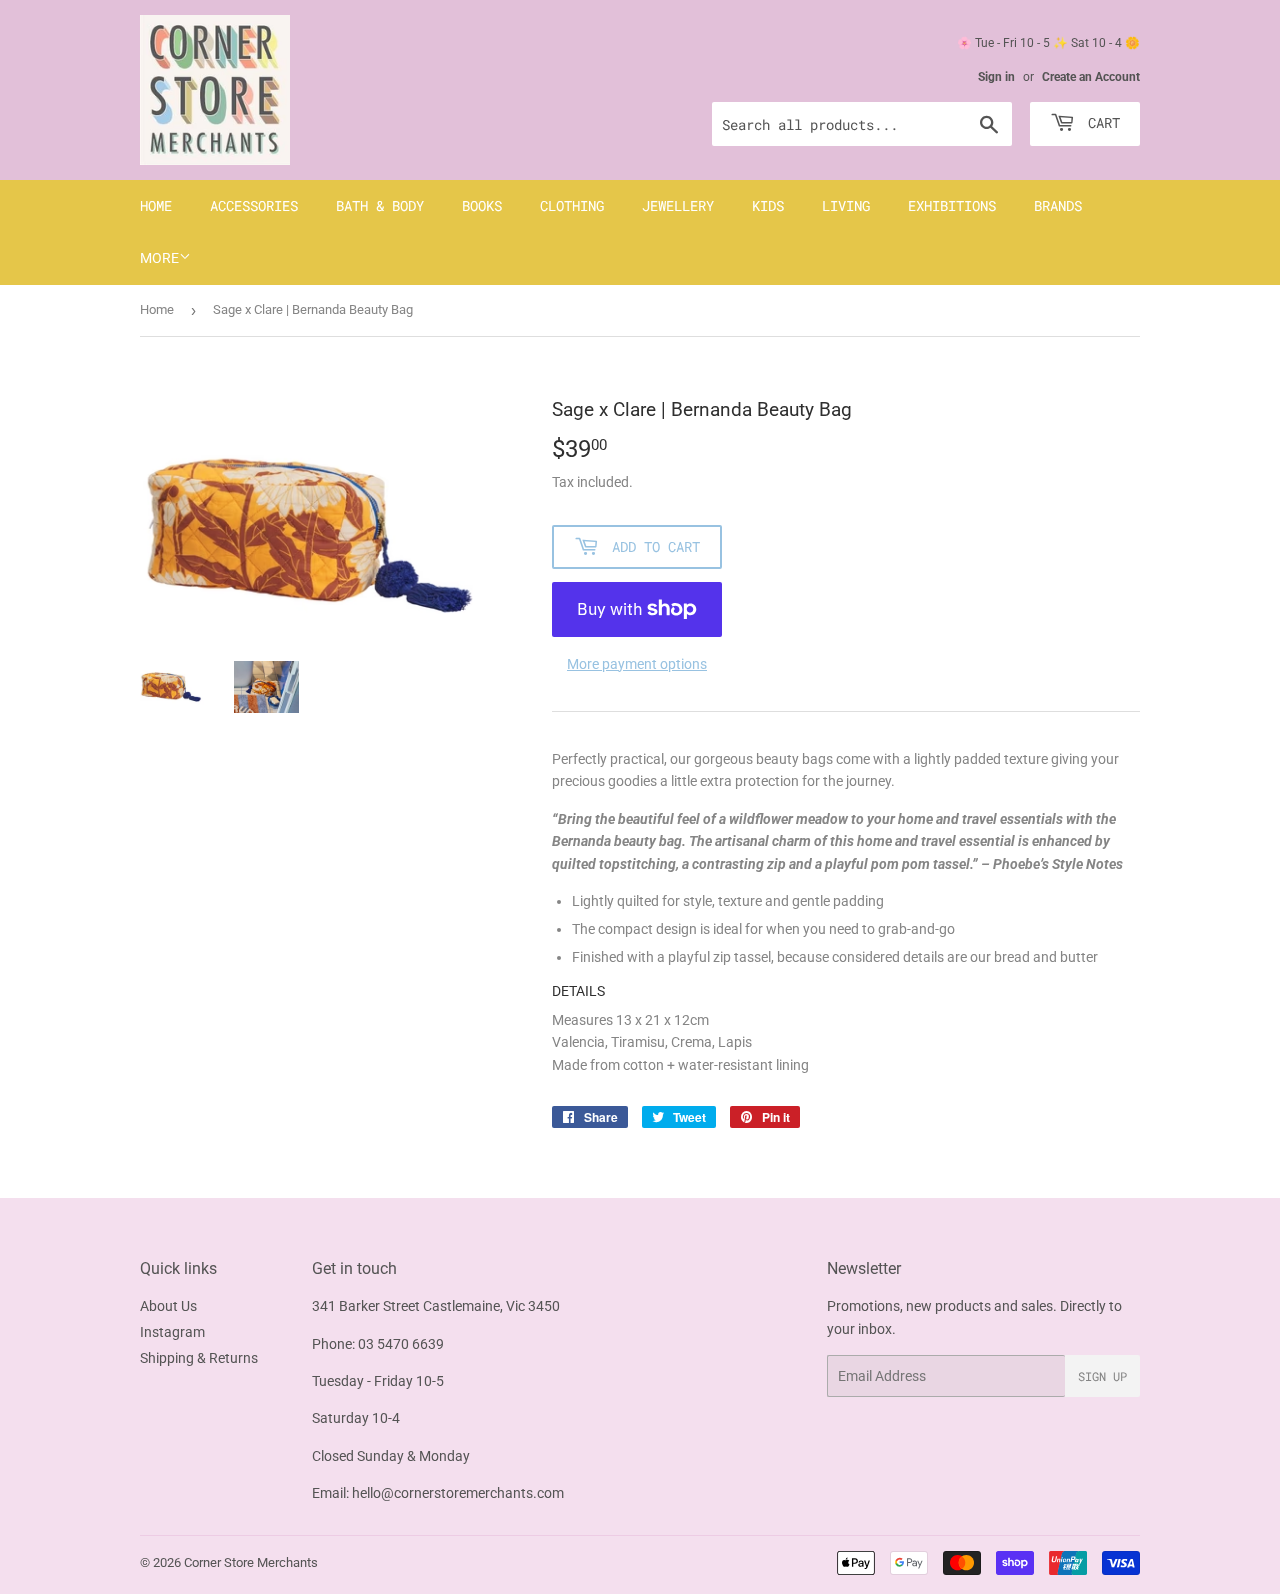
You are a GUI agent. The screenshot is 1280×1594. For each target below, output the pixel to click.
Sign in (996, 77)
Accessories (254, 205)
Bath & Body (380, 205)
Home (156, 205)
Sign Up (1102, 1376)
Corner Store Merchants (251, 1562)
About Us (168, 1306)
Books (482, 205)
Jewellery (678, 205)
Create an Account (1091, 77)
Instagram (172, 1332)
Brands (1058, 205)
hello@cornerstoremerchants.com (458, 1493)
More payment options (637, 664)
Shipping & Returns (199, 1358)
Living (846, 205)
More (159, 258)
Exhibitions (952, 205)
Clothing (572, 205)
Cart (1100, 122)
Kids (768, 205)
